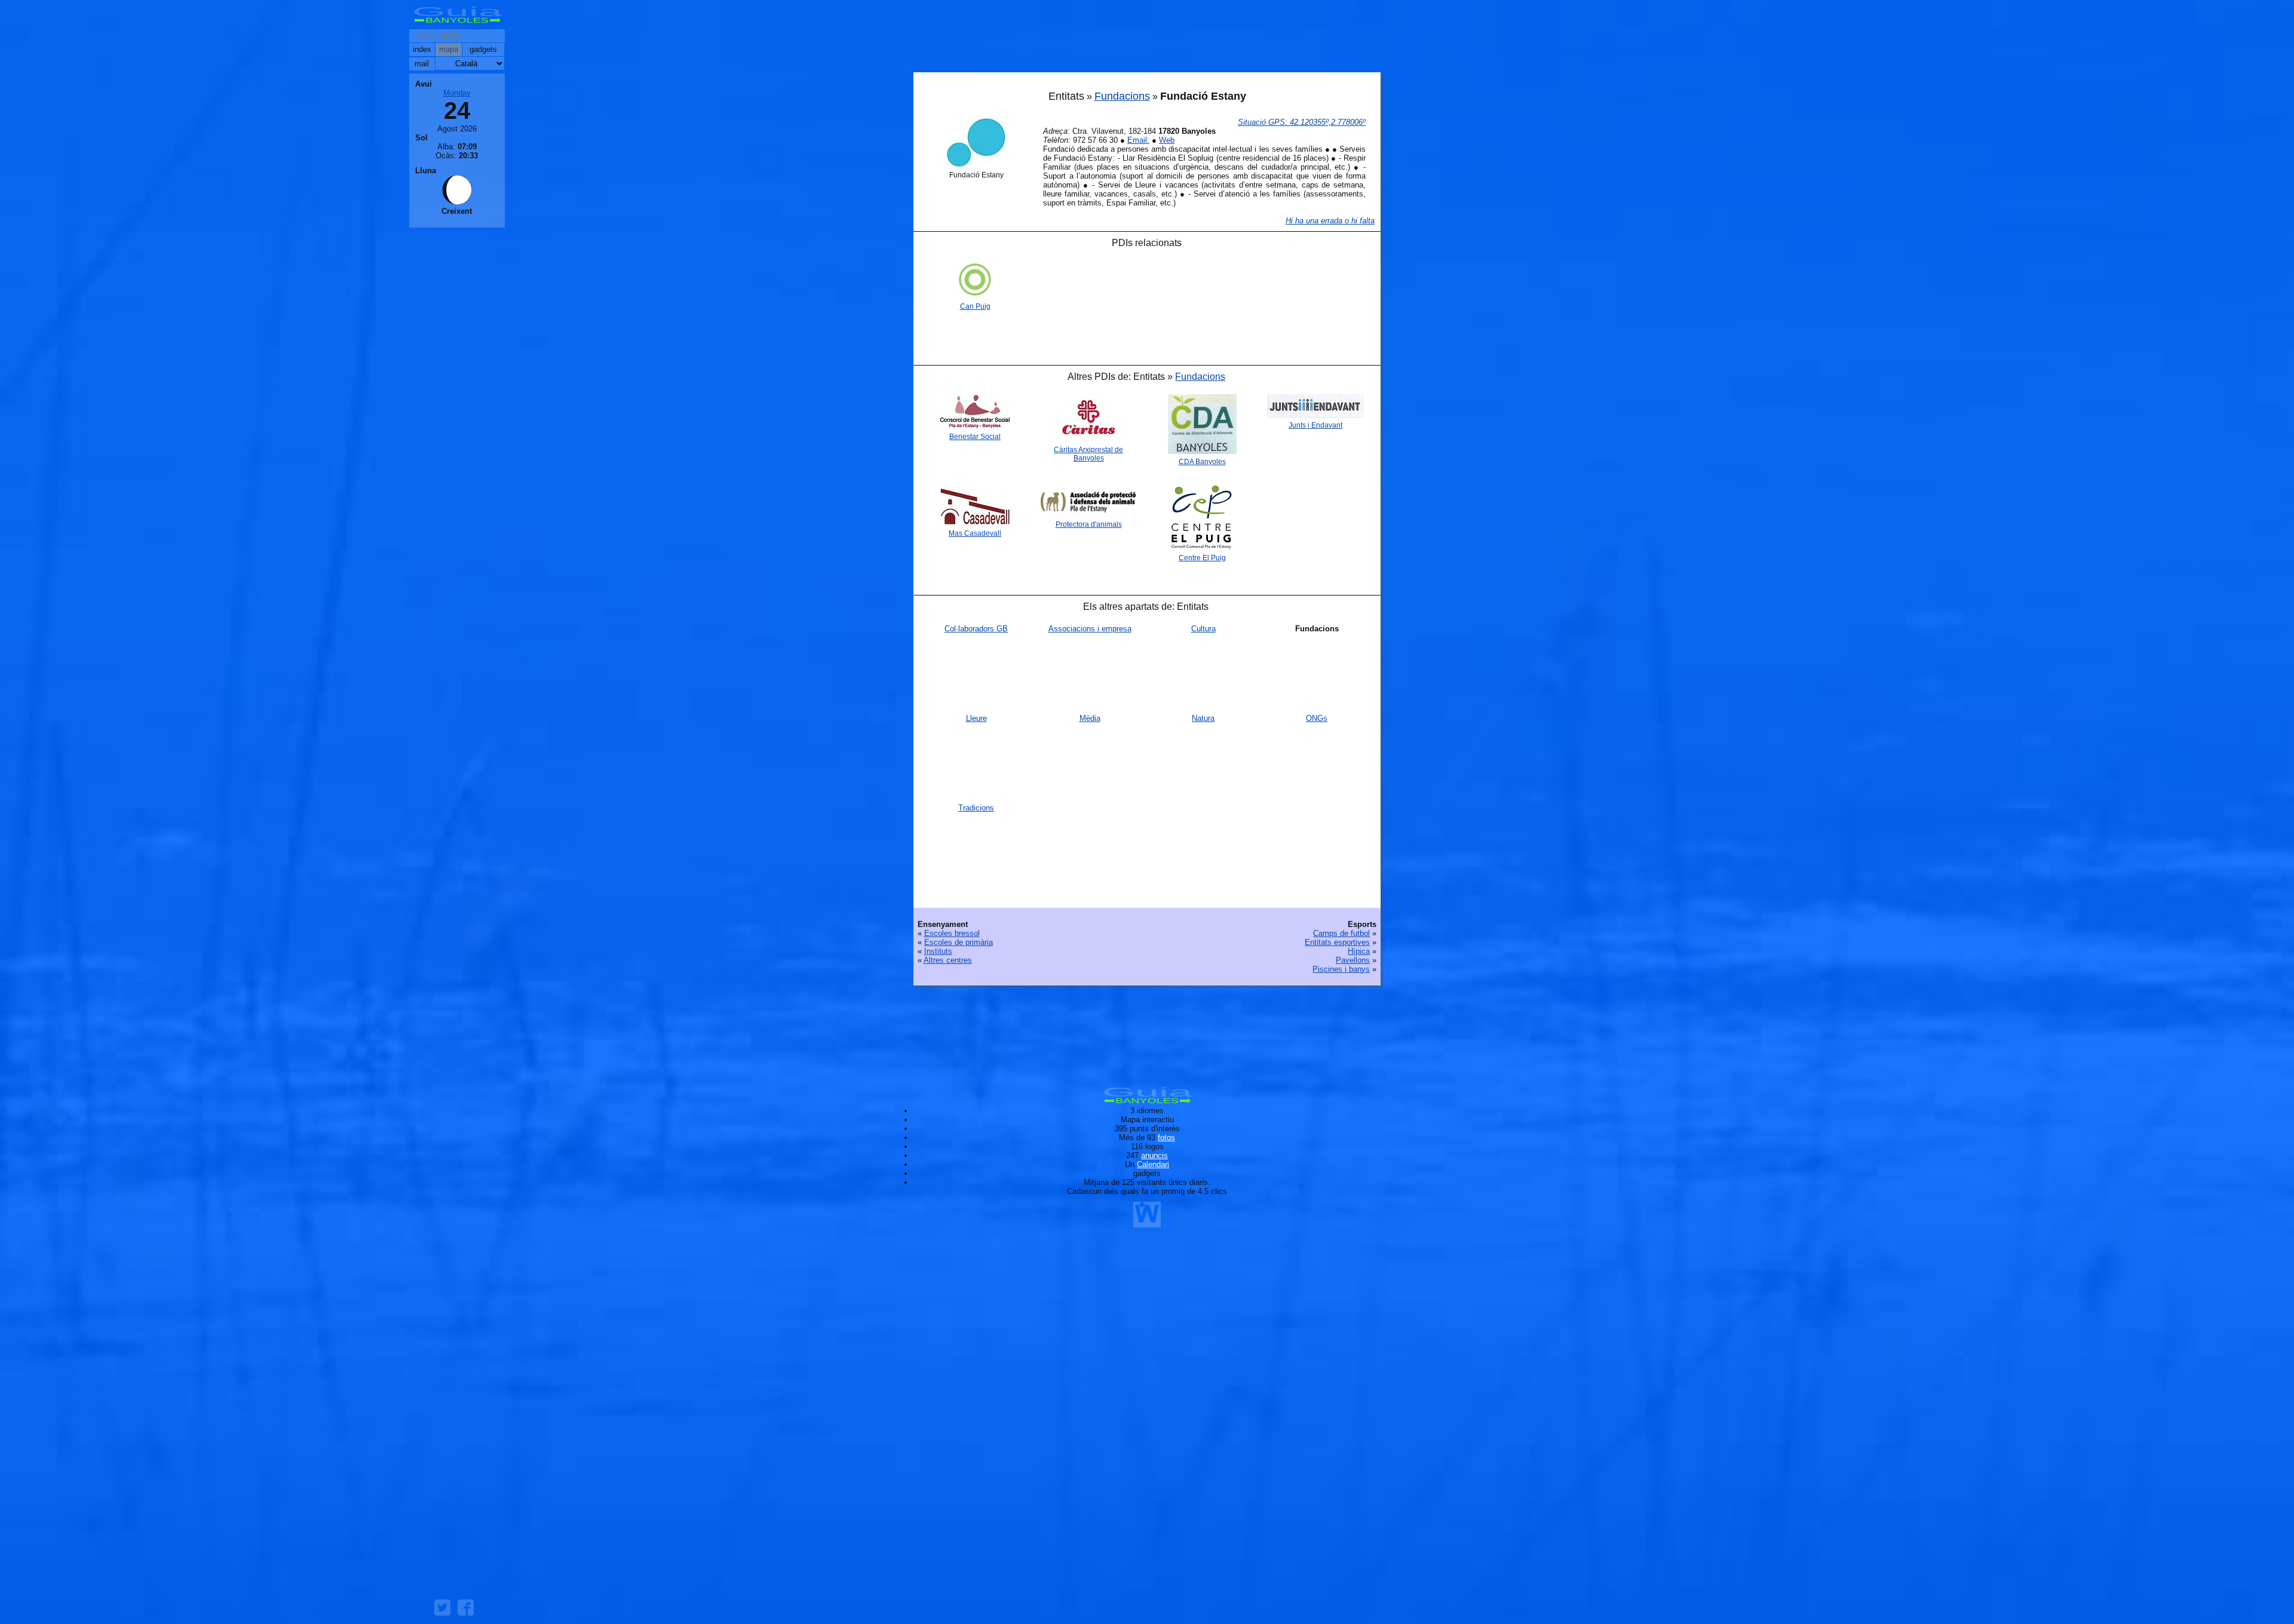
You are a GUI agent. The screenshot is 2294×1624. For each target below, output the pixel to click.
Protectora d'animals (1089, 524)
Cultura (1203, 629)
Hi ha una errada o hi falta (1330, 221)
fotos (1166, 1138)
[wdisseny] (1147, 1223)
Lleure (976, 718)
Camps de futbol (1341, 933)
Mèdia (1090, 718)
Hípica (1359, 951)
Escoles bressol (952, 933)
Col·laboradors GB (976, 629)
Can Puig (975, 306)
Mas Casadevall (975, 533)
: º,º (1302, 122)
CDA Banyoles (1202, 462)
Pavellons (1353, 960)
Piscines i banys (1341, 969)
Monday (457, 93)
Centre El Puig (1202, 558)
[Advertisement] (1147, 39)
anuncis (1154, 1155)
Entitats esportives (1337, 942)
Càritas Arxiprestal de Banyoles (1088, 454)
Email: (1138, 140)
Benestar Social (975, 437)
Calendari (1153, 1164)
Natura (1203, 718)
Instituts (938, 951)
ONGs (1317, 718)
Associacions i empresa (1090, 629)
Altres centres (948, 960)
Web (1167, 140)
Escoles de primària (959, 942)
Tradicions (976, 808)
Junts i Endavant (1315, 425)
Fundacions (1122, 96)
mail (422, 64)
